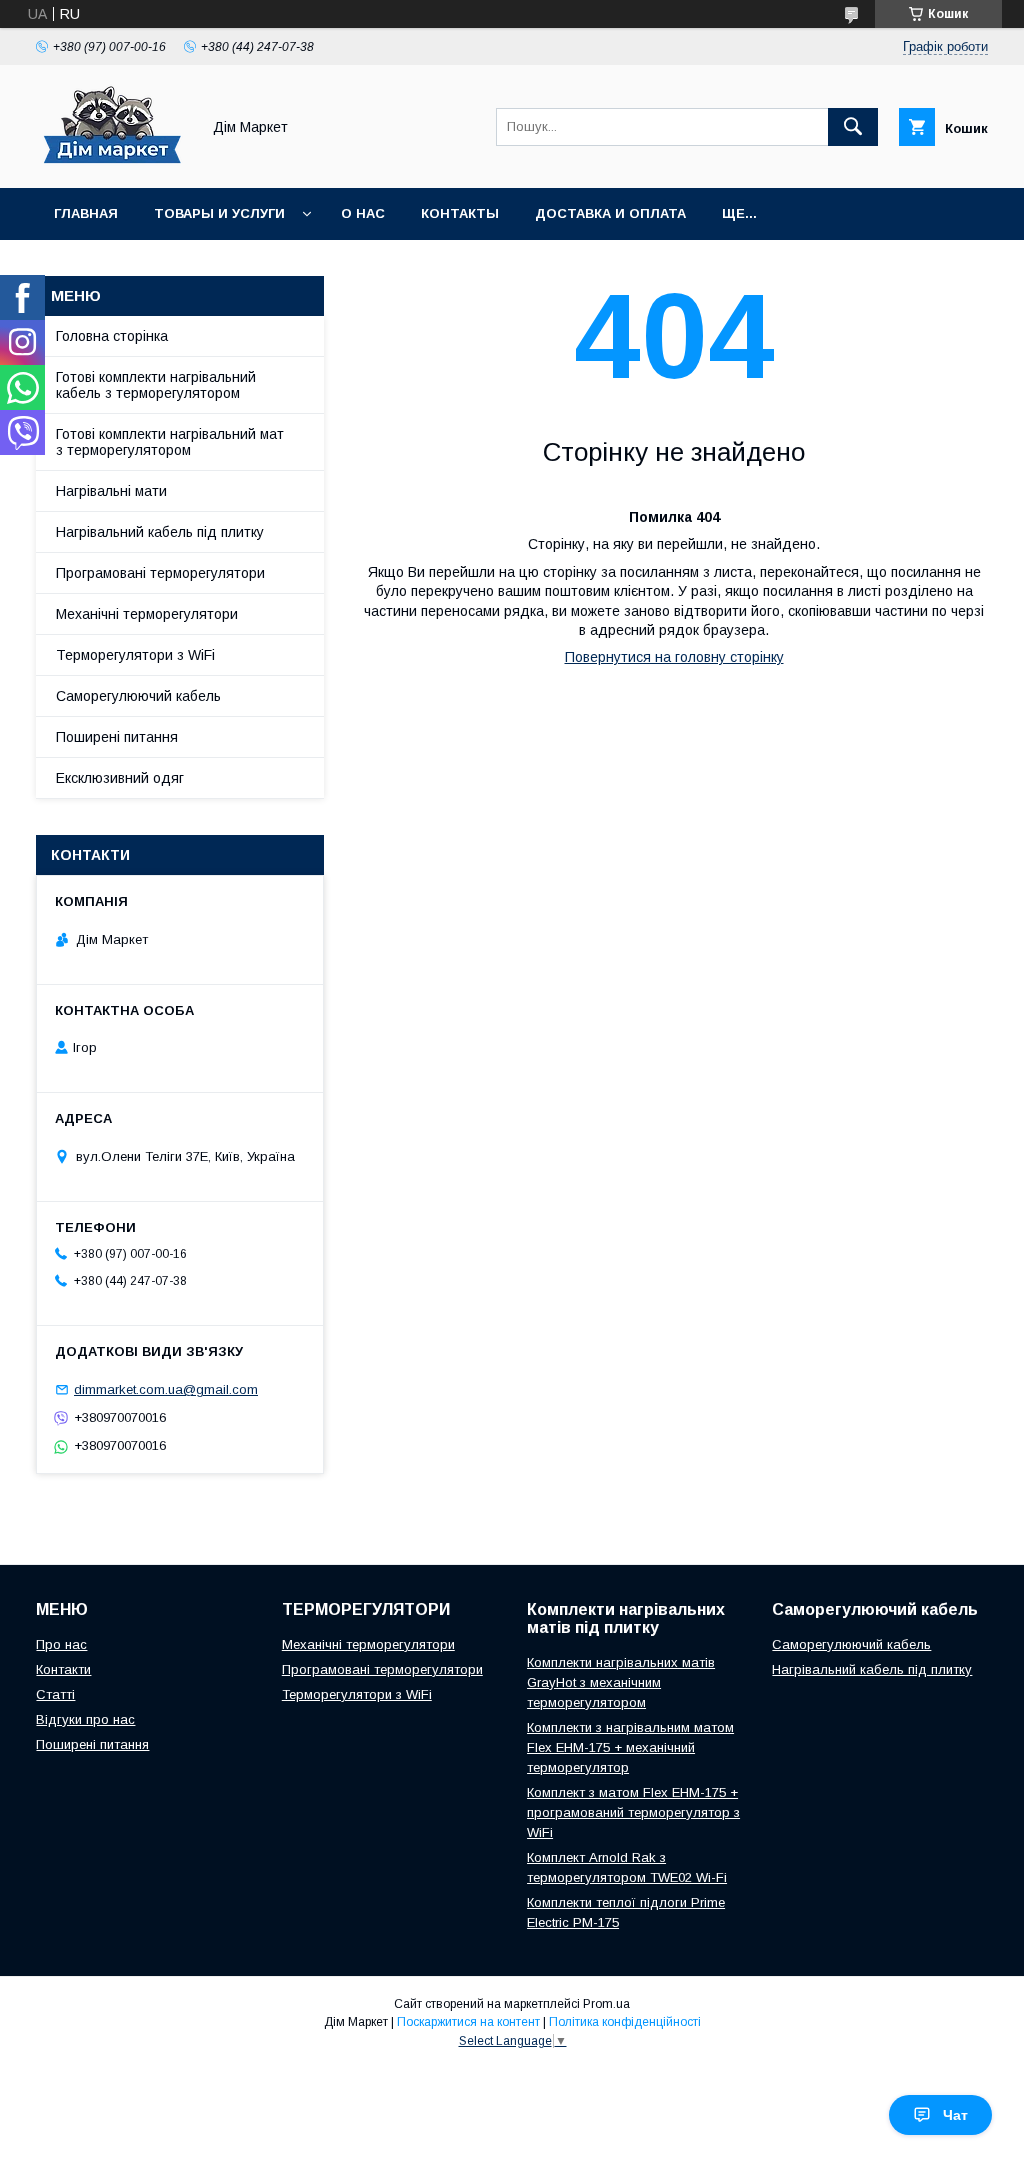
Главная (86, 213)
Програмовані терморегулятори (160, 573)
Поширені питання (117, 737)
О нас (363, 213)
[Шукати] (853, 127)
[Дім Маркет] (112, 162)
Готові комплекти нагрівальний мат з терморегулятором (170, 442)
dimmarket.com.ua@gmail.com (166, 1389)
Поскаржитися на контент (468, 2022)
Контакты (460, 213)
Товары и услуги (219, 213)
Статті (55, 1694)
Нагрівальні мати (111, 491)
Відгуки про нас (85, 1719)
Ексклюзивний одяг (120, 778)
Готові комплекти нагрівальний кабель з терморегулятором (156, 385)
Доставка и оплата (610, 213)
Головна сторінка (112, 336)
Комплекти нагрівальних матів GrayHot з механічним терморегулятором (621, 1682)
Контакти (63, 1669)
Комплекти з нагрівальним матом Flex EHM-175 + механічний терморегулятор (630, 1747)
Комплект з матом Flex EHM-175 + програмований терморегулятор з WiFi (633, 1812)
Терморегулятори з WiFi (135, 655)
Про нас (61, 1644)
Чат (955, 2115)
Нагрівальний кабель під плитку (160, 532)
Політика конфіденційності (625, 2022)
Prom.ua (606, 2004)
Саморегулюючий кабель (138, 696)
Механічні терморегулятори (147, 614)
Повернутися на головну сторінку (674, 657)
